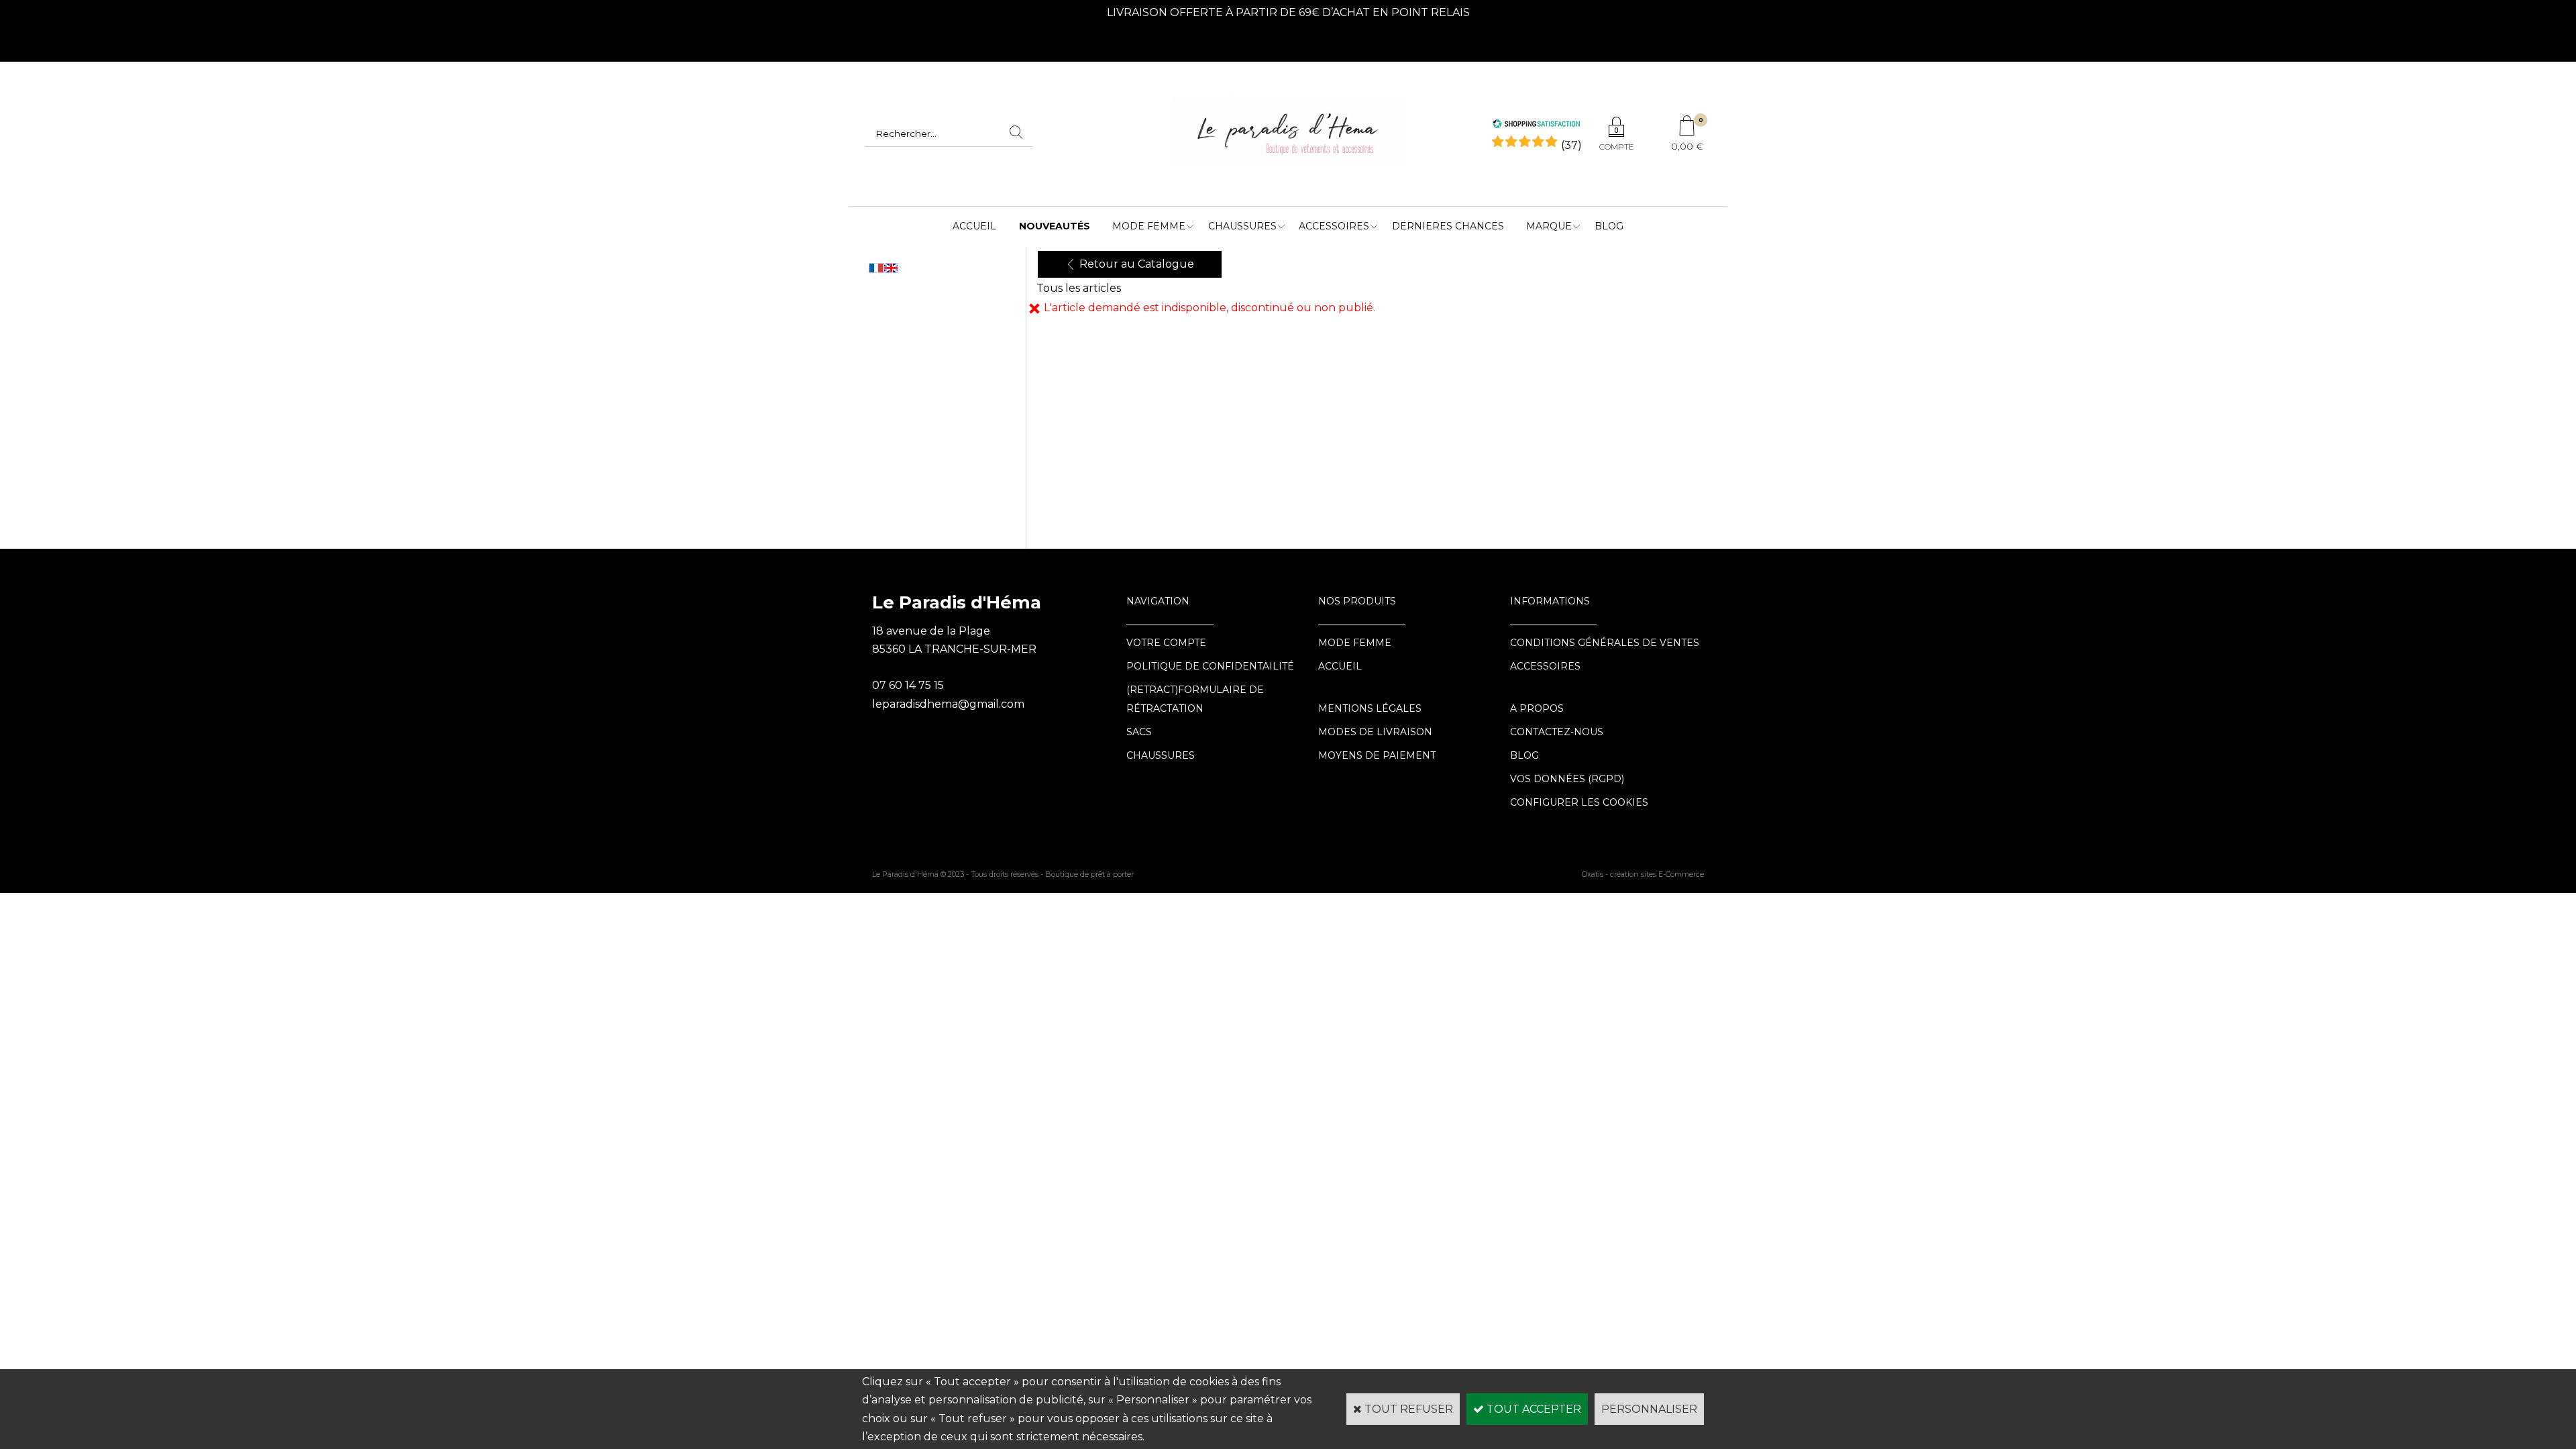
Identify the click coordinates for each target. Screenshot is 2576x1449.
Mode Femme (1149, 226)
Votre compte (1166, 643)
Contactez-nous (1557, 732)
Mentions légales (1370, 708)
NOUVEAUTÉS (1055, 226)
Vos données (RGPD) (1567, 779)
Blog (1609, 226)
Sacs (1139, 732)
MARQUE (1549, 226)
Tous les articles (1079, 288)
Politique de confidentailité (1210, 666)
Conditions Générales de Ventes (1605, 643)
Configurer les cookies (1579, 802)
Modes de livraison (1375, 732)
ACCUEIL (974, 226)
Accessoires (1334, 226)
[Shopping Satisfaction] (1536, 125)
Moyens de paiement (1377, 755)
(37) (1571, 145)
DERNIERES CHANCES (1448, 226)
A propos (1537, 708)
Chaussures (1242, 226)
